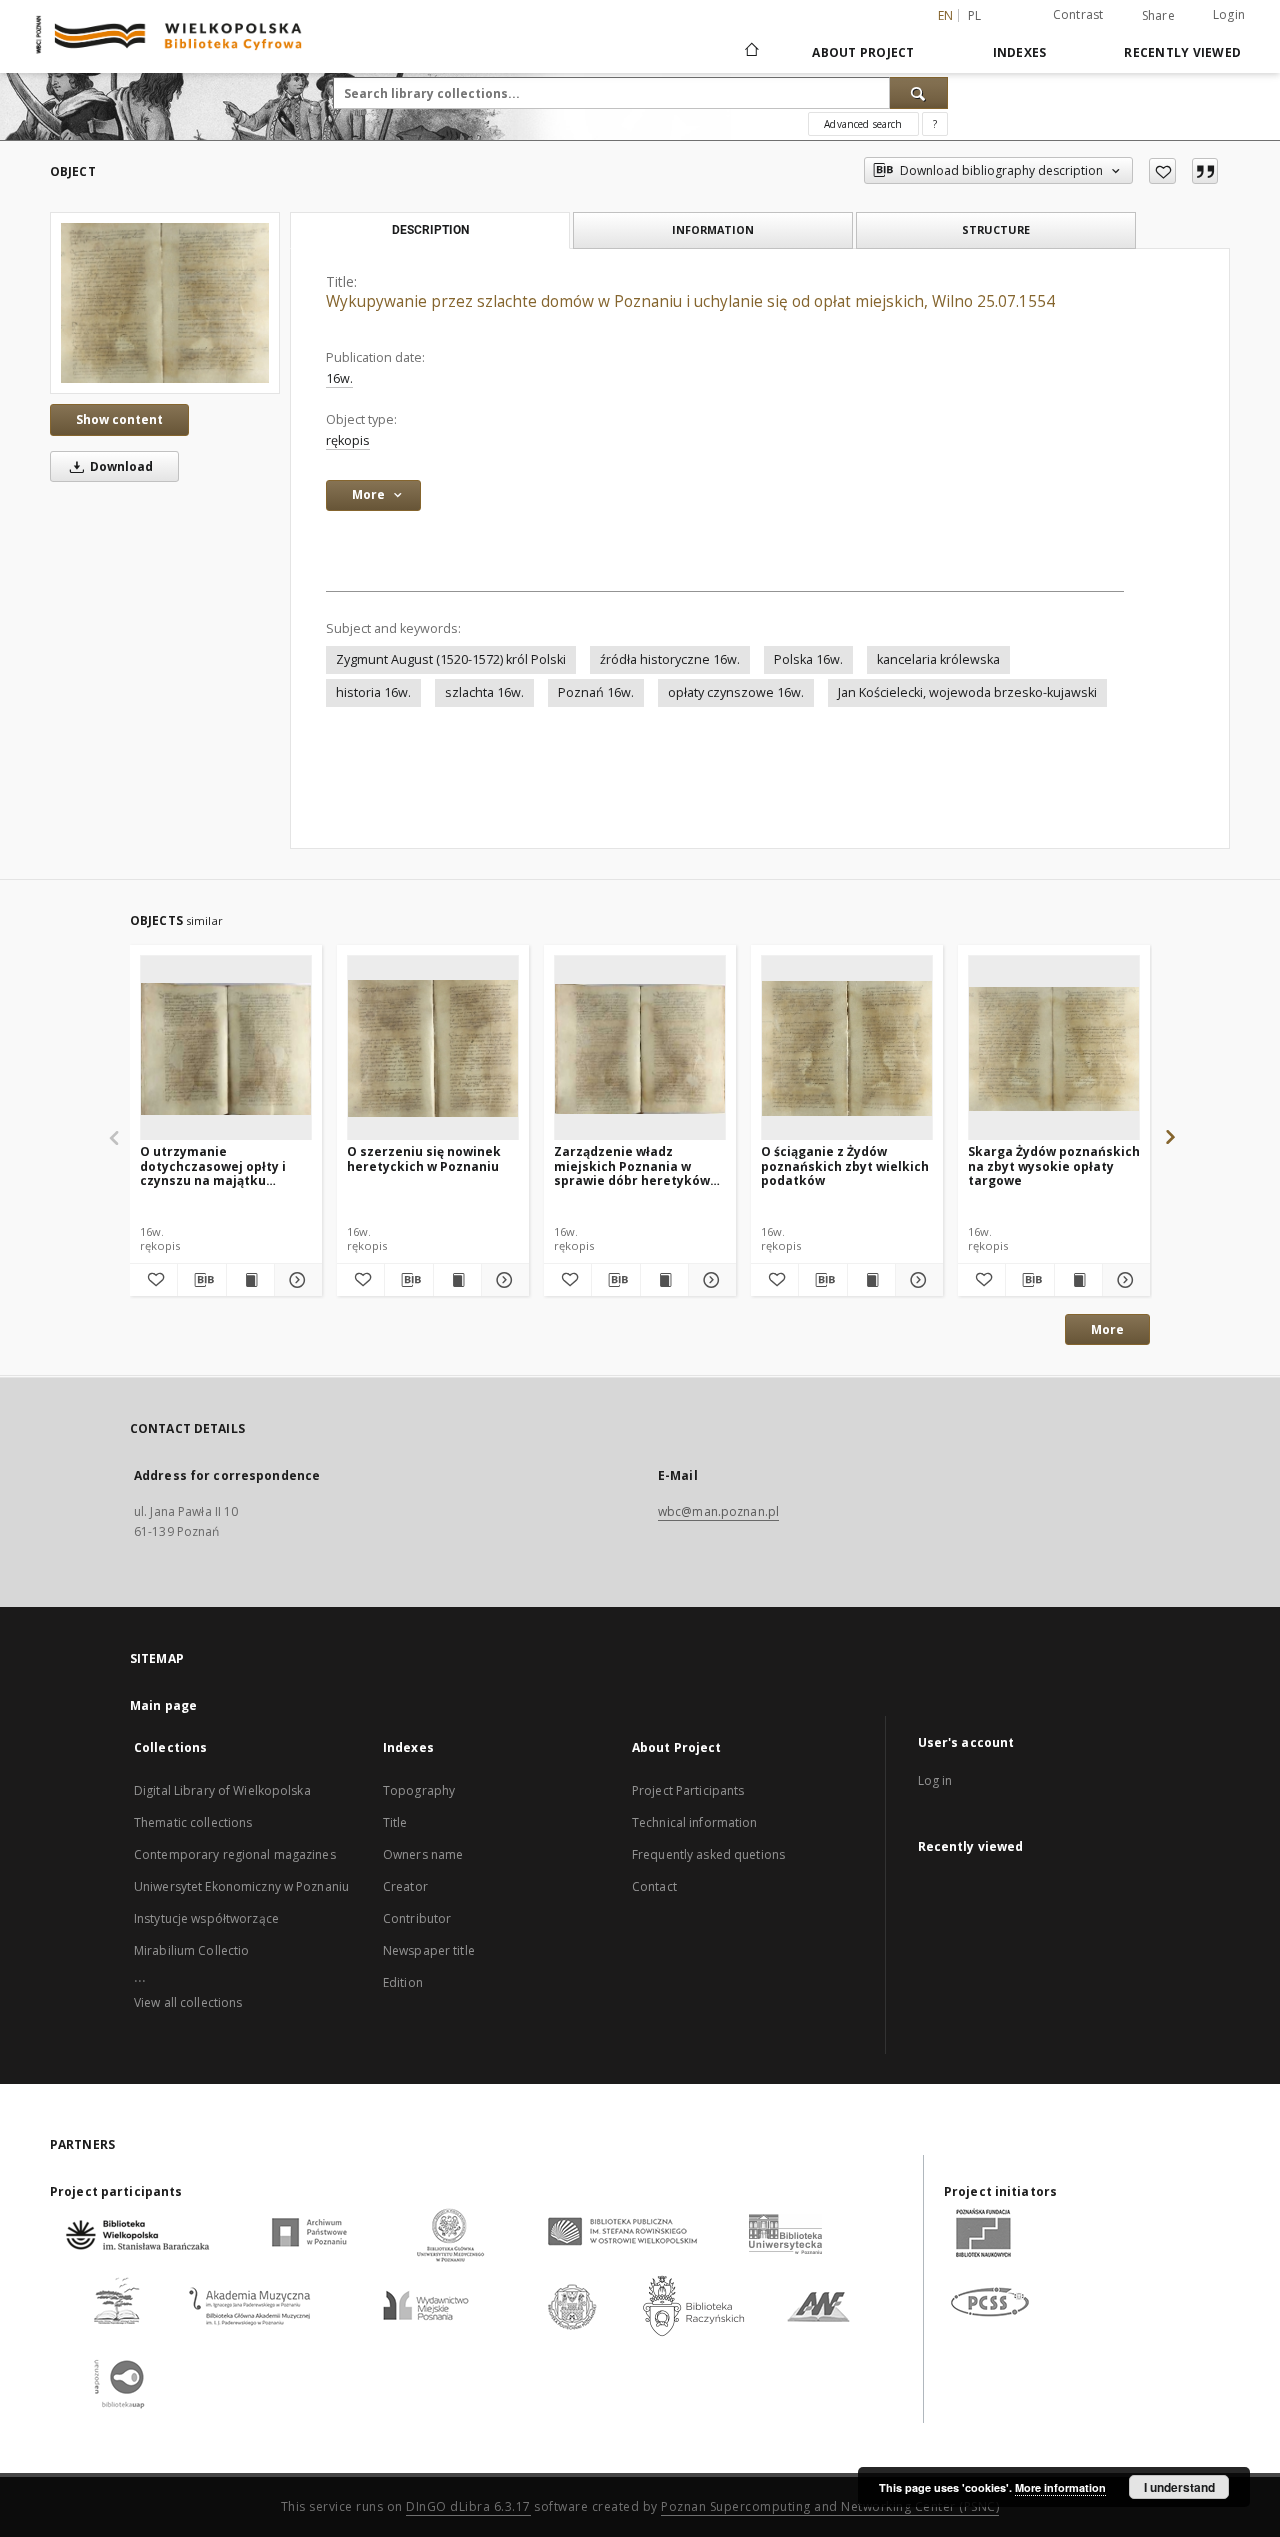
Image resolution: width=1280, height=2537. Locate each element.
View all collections (188, 2002)
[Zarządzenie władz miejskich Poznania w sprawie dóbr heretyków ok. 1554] (640, 1048)
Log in (935, 1780)
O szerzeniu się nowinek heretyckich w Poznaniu (424, 1158)
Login (1229, 14)
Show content (119, 419)
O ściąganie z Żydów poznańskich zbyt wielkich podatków (845, 1165)
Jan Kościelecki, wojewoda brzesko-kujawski (967, 692)
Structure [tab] (996, 229)
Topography (419, 1790)
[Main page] (750, 52)
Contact (654, 1886)
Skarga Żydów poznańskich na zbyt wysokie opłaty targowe (1054, 1165)
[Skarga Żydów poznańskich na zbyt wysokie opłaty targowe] (1054, 1048)
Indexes (1020, 52)
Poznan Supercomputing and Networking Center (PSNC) (830, 2506)
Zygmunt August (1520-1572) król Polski (451, 659)
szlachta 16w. (484, 692)
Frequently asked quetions (708, 1854)
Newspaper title (429, 1950)
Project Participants (688, 1790)
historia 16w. (373, 692)
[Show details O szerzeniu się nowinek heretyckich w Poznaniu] (502, 1280)
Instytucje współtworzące (206, 1918)
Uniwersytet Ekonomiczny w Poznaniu (241, 1886)
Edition (403, 1982)
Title (395, 1822)
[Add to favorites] (1162, 171)
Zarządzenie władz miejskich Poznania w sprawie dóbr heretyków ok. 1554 (632, 1165)
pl (975, 15)
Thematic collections (193, 1822)
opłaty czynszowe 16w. (736, 692)
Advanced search (863, 124)
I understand (1179, 2487)
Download (120, 466)
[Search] (919, 93)
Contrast (1078, 14)
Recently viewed (1182, 52)
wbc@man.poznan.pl (718, 1511)
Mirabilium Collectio (191, 1950)
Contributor (417, 1918)
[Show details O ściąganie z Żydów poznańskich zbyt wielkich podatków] (916, 1280)
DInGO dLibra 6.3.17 (468, 2506)
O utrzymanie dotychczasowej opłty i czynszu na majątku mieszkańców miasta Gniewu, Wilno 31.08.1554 (218, 1165)
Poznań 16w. (596, 692)
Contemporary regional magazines (235, 1854)
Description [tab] (430, 230)
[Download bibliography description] (201, 1280)
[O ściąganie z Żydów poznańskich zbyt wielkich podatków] (847, 1048)
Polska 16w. (808, 659)
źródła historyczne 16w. (670, 659)
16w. (339, 378)
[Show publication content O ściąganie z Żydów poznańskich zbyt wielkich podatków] (871, 1280)
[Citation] (1205, 171)
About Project (863, 52)
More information (1060, 2487)
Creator (405, 1886)
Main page (163, 1705)
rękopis (348, 440)
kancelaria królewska (938, 659)
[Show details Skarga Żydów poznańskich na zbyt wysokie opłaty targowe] (1123, 1280)
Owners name (423, 1854)
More (1107, 1329)
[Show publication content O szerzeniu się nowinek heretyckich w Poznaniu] (457, 1280)
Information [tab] (713, 229)
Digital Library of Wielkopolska (222, 1790)
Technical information (695, 1822)
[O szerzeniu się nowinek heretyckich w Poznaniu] (433, 1048)
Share (1158, 16)
